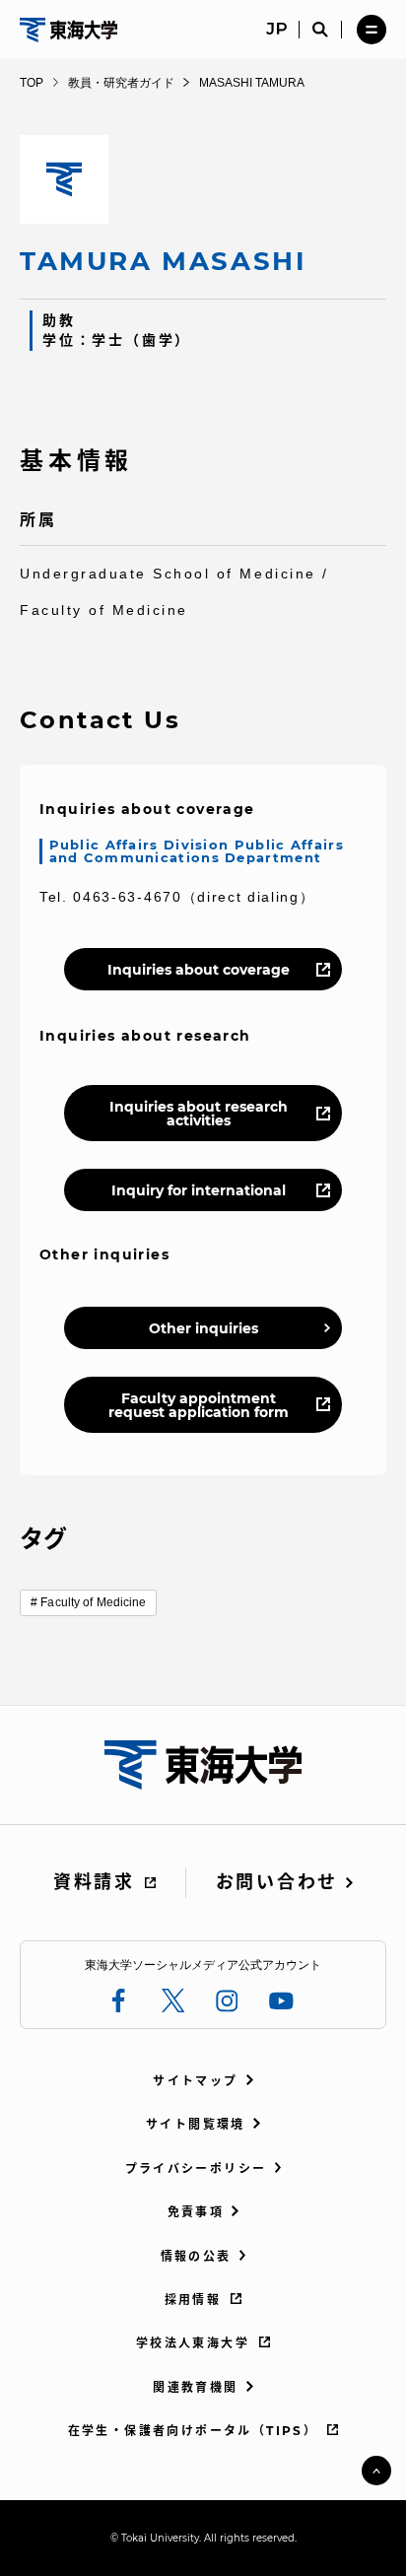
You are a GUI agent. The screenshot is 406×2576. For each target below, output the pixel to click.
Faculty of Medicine (93, 1602)
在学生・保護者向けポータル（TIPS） (193, 2431)
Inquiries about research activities (199, 1114)
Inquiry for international (199, 1190)
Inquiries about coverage (199, 970)
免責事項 (196, 2212)
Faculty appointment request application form (199, 1405)
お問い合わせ (277, 1882)
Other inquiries (203, 1328)
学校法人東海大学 (193, 2343)
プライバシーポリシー (196, 2169)
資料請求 (94, 1882)
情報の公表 (196, 2256)
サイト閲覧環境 (196, 2124)
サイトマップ (195, 2081)
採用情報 (193, 2300)
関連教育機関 (195, 2387)
